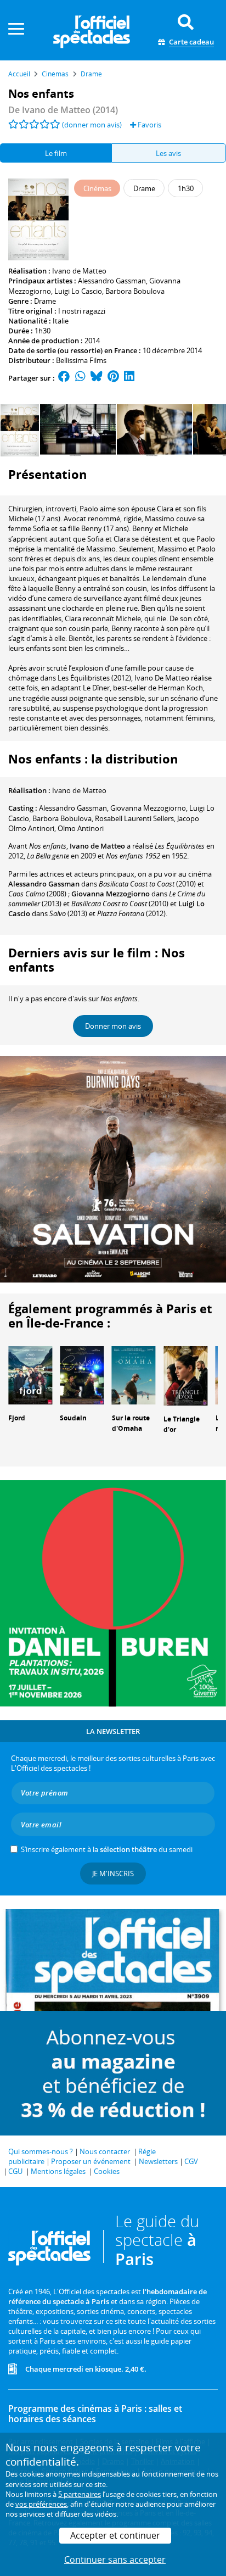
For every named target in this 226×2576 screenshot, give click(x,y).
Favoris (149, 125)
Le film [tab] (56, 153)
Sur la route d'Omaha (131, 1423)
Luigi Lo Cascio (78, 291)
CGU (15, 2171)
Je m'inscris (113, 1874)
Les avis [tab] (168, 153)
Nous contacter (105, 2151)
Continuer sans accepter (115, 2560)
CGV (191, 2161)
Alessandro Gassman (112, 281)
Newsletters (158, 2161)
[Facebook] (64, 378)
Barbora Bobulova (135, 291)
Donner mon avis (113, 1026)
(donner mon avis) (92, 125)
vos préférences (41, 2504)
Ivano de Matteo (79, 271)
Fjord (17, 1418)
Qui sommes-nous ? (41, 2151)
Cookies (107, 2171)
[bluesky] (97, 378)
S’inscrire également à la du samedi (107, 1849)
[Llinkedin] (129, 378)
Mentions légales (58, 2171)
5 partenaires (80, 2494)
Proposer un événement (91, 2161)
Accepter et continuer (115, 2535)
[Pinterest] (113, 378)
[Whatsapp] (80, 378)
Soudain (73, 1418)
